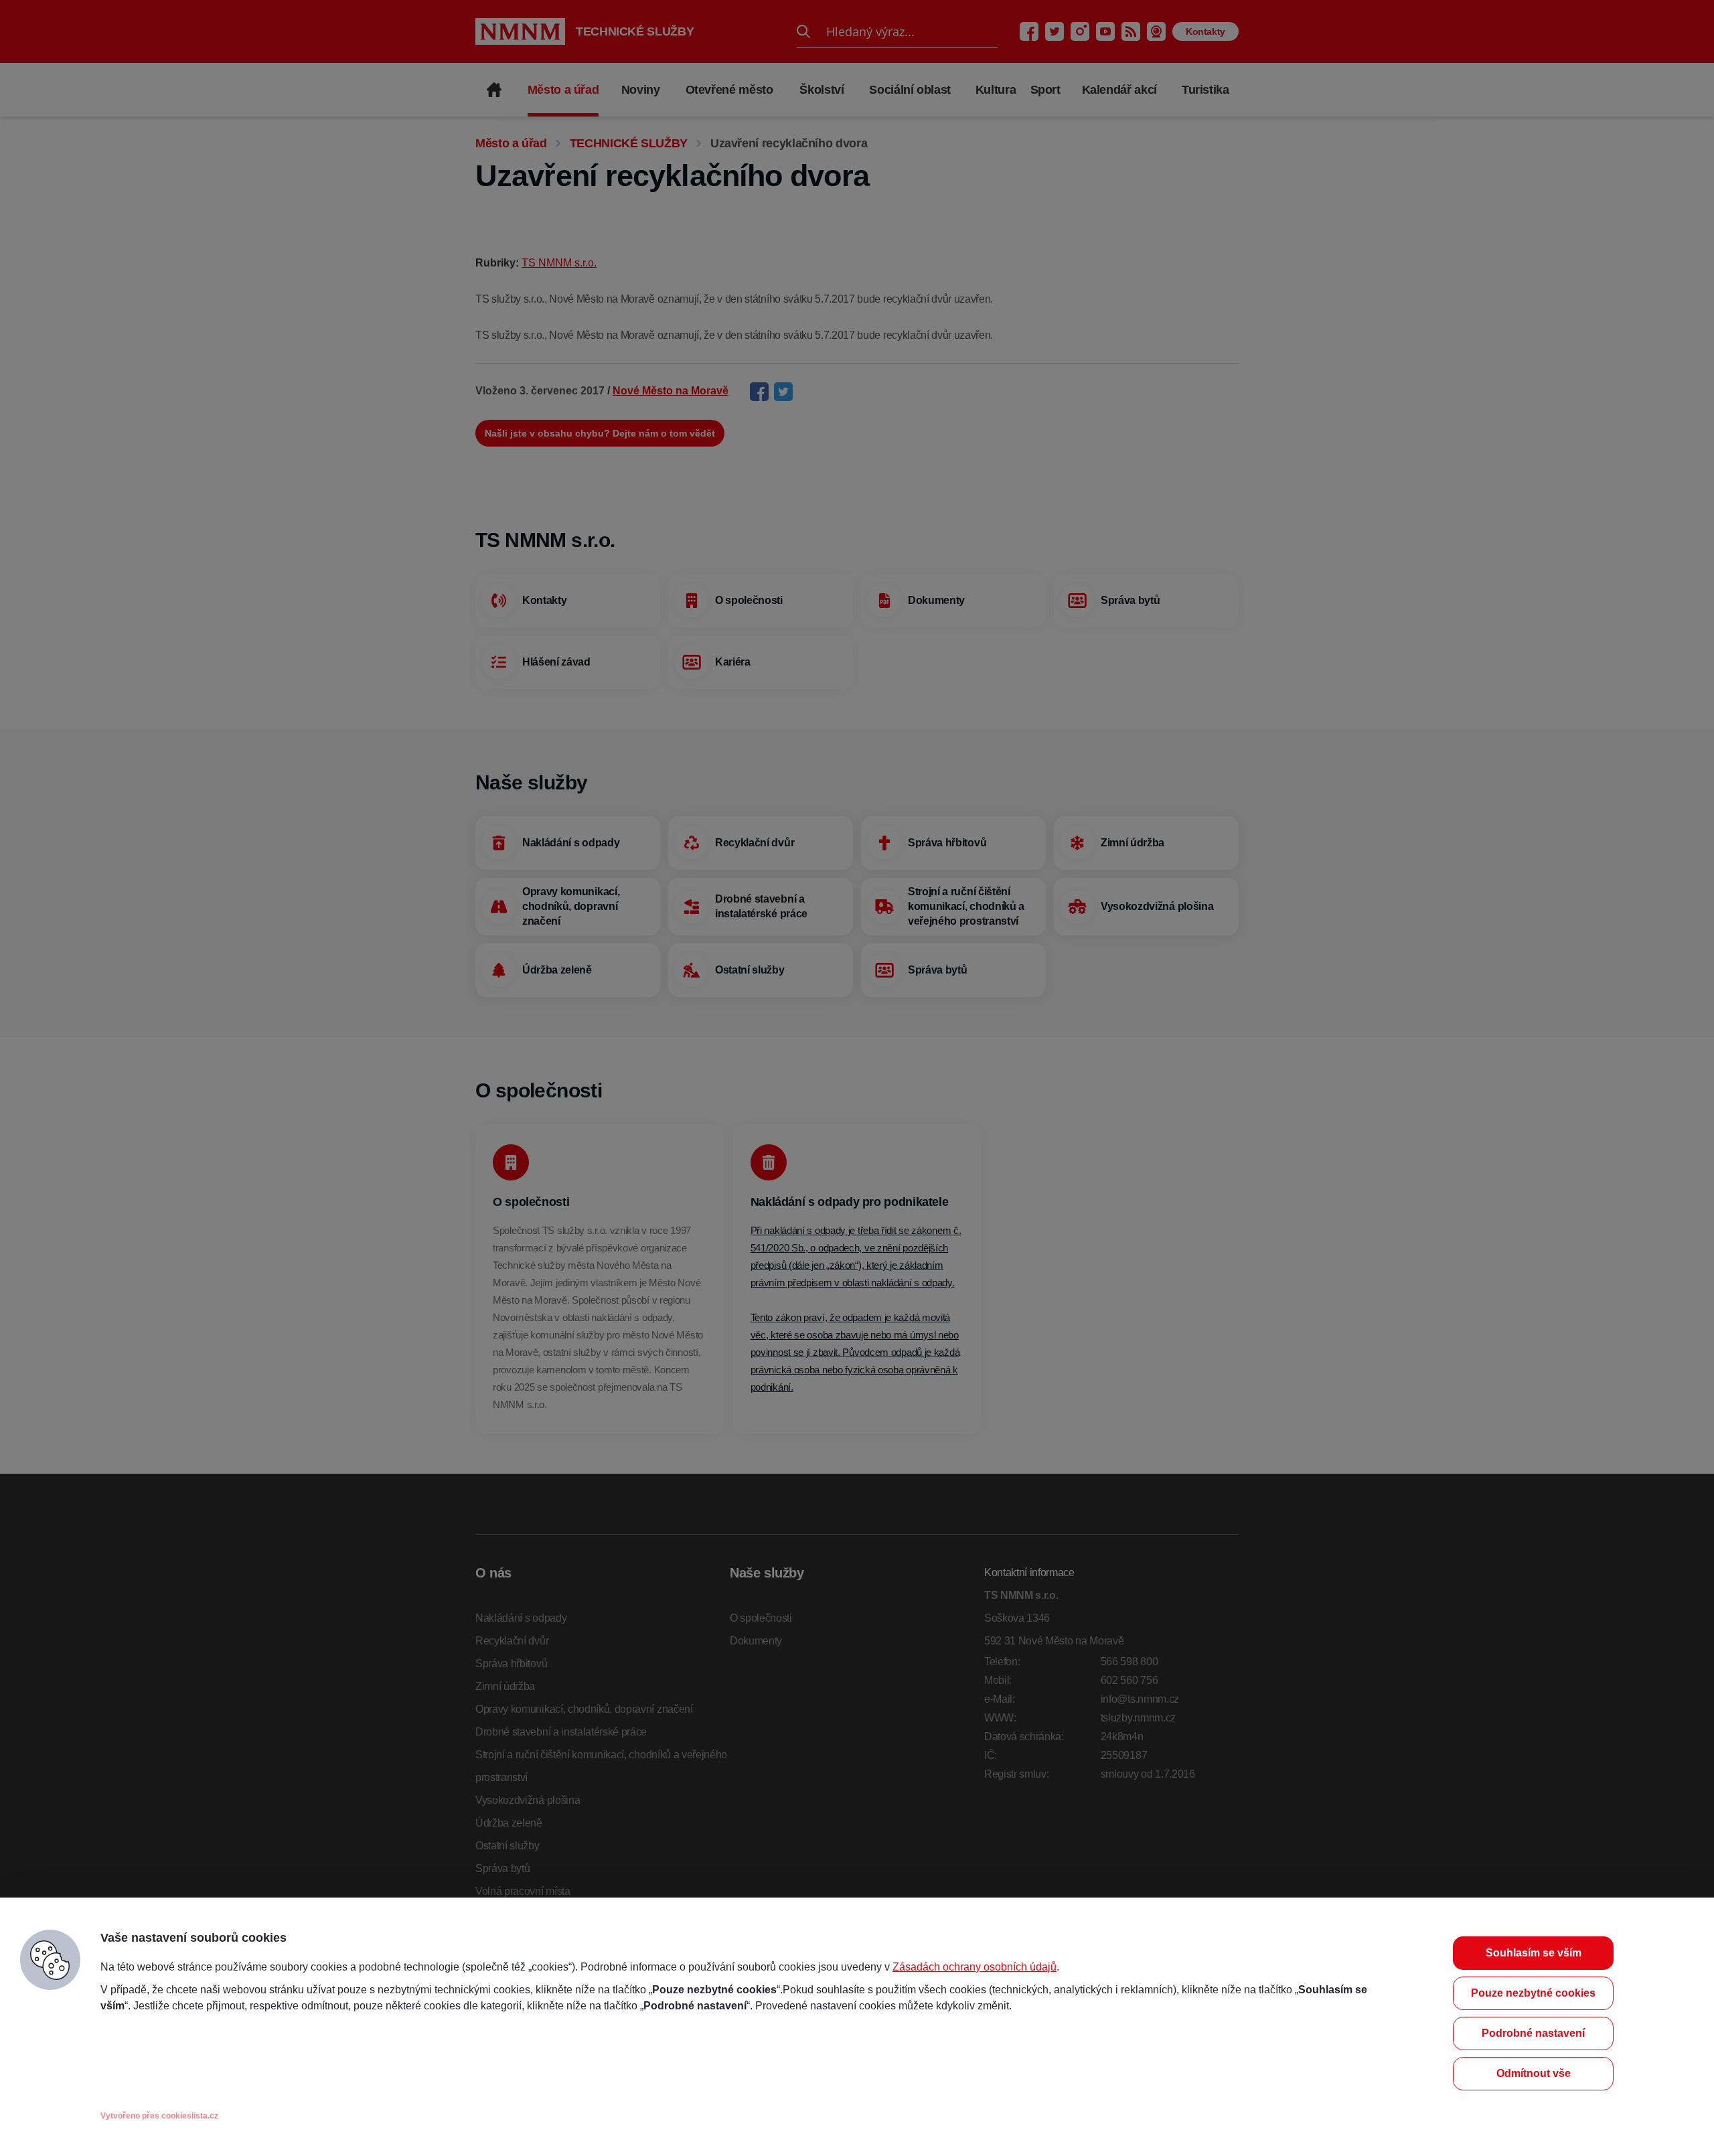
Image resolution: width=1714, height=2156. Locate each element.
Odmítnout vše (1534, 2073)
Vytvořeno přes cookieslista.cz (159, 2116)
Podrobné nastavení (1533, 2033)
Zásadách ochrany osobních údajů (975, 1967)
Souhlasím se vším (1534, 1953)
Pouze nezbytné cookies (1533, 1993)
